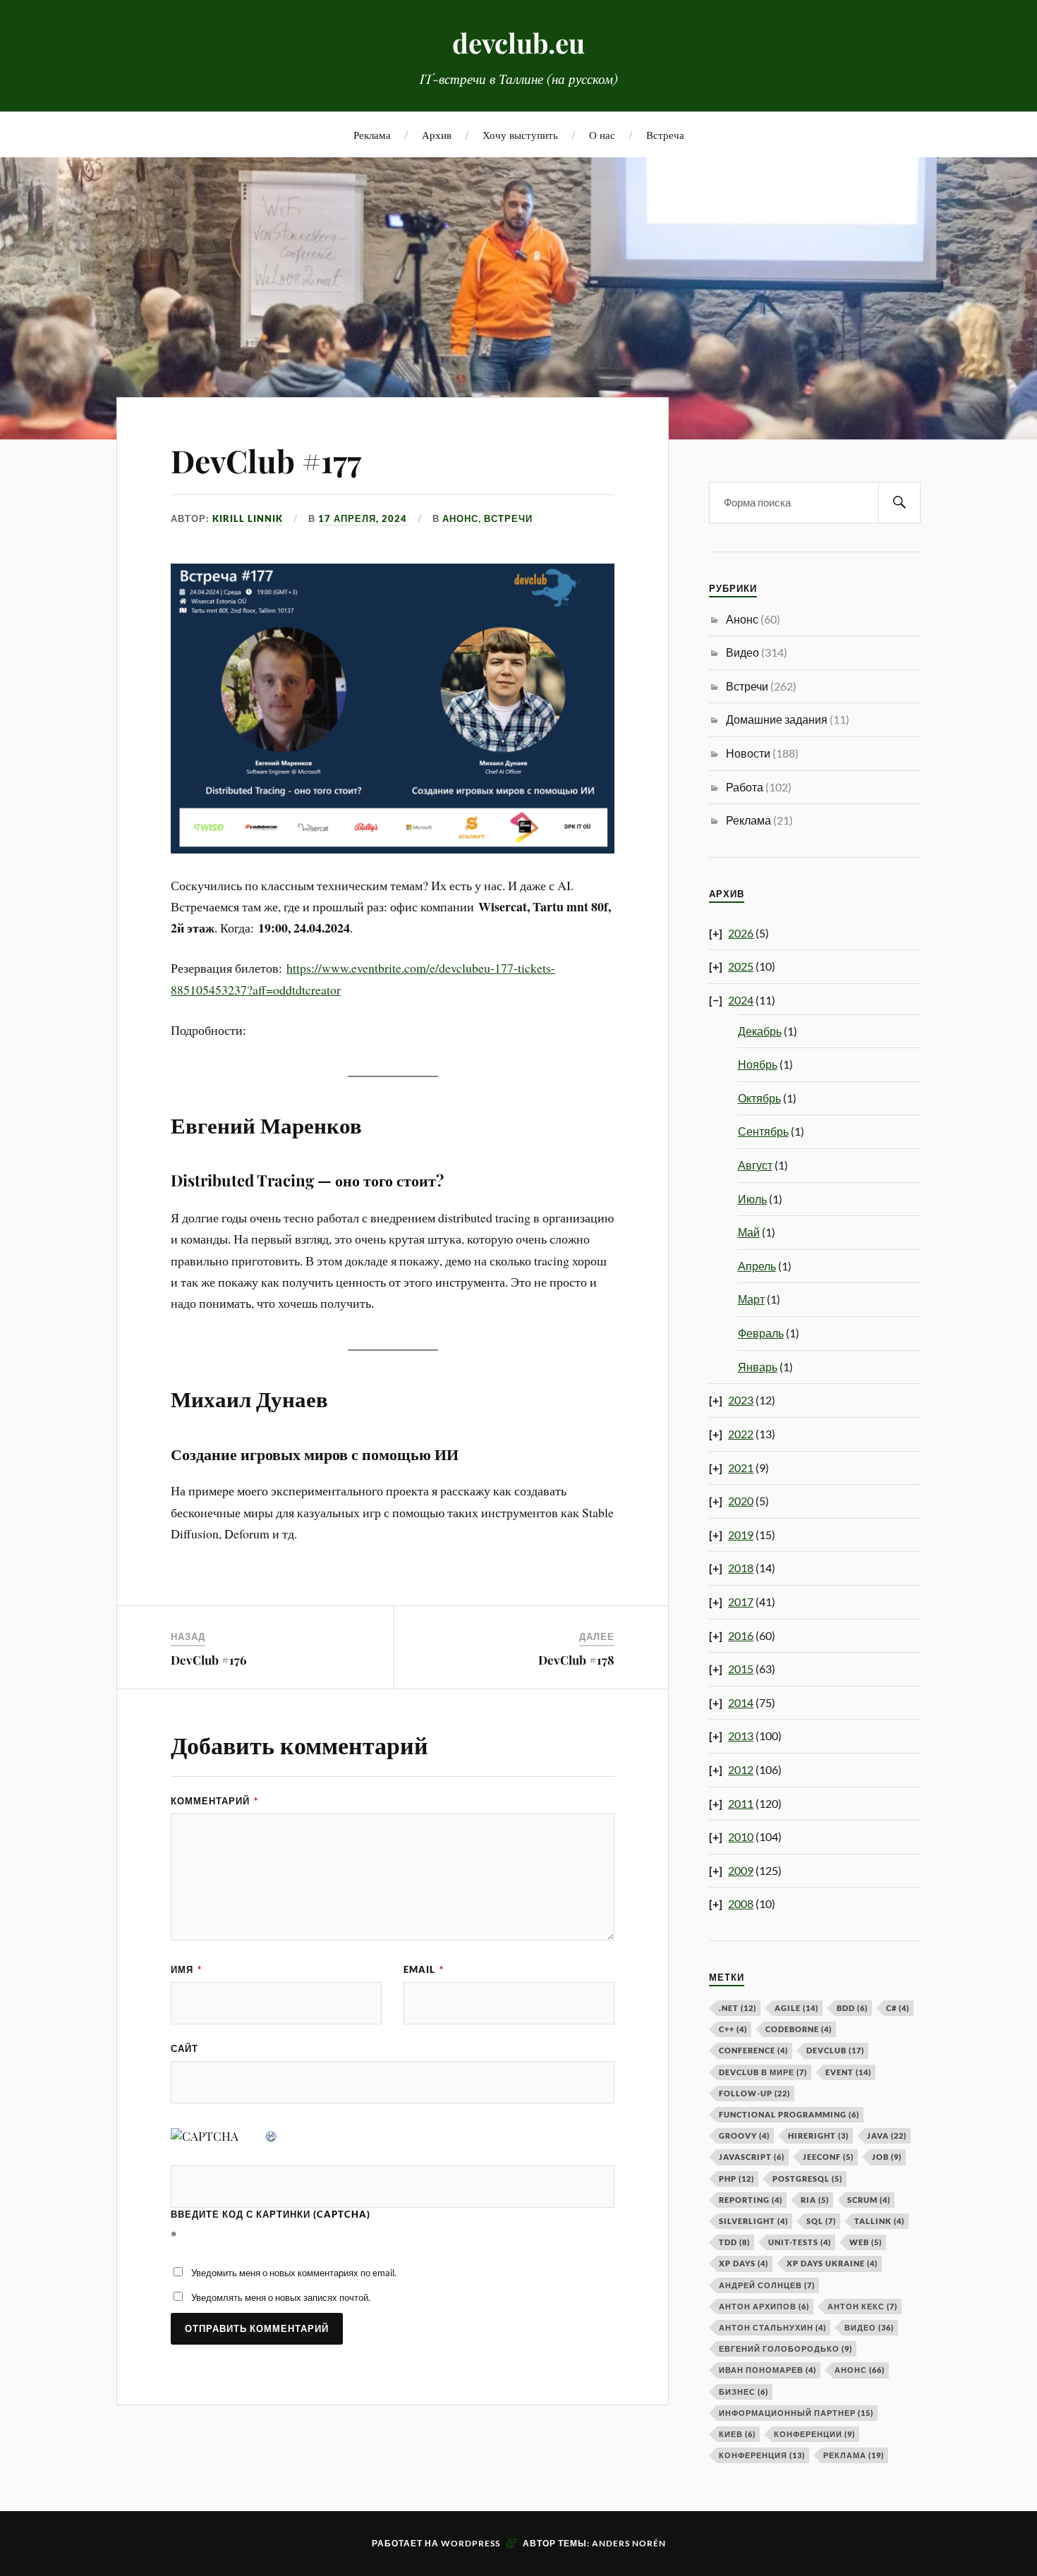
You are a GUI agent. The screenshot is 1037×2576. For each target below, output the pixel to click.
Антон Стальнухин (772, 2327)
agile (796, 2008)
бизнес (744, 2392)
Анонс (460, 518)
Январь (758, 1367)
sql (821, 2221)
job (887, 2157)
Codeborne (799, 2029)
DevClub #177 (266, 460)
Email (424, 1969)
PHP (736, 2179)
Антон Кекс (862, 2306)
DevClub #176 (209, 1660)
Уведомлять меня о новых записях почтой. (281, 2297)
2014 (741, 1702)
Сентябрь (763, 1131)
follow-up (754, 2093)
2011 (741, 1803)
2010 (741, 1836)
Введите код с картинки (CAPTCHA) (271, 2214)
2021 (741, 1468)
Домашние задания (777, 719)
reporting (751, 2200)
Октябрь (759, 1098)
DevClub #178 (576, 1660)
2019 (741, 1535)
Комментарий (214, 1801)
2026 (741, 933)
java (887, 2135)
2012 (741, 1769)
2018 (741, 1568)
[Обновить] (272, 2136)
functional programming (789, 2114)
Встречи (508, 518)
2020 (741, 1501)
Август (755, 1165)
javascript (752, 2157)
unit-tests (800, 2242)
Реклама (372, 134)
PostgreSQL (807, 2179)
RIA (815, 2200)
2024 (741, 1000)
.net (738, 2008)
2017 (741, 1602)
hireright (818, 2135)
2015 (741, 1669)
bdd (852, 2008)
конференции (814, 2434)
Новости (748, 753)
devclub (835, 2050)
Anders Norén (629, 2543)
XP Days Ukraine (832, 2263)
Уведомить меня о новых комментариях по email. (294, 2273)
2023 (741, 1400)
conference (753, 2050)
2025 (741, 966)
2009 (741, 1870)
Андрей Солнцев (767, 2285)
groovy (744, 2135)
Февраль (761, 1333)
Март (751, 1299)
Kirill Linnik (248, 518)
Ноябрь (758, 1064)
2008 (741, 1903)
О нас (602, 134)
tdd (734, 2242)
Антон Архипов (764, 2306)
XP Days (744, 2263)
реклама (854, 2455)
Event (848, 2072)
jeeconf (828, 2157)
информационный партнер (796, 2413)
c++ (733, 2029)
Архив (437, 134)
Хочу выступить (520, 134)
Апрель (757, 1266)
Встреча (665, 134)
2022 (741, 1434)
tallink (879, 2221)
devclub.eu (518, 43)
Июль (752, 1199)
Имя (186, 1969)
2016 (741, 1635)
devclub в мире (763, 2072)
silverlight (753, 2221)
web (866, 2242)
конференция (762, 2455)
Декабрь (760, 1031)
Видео (742, 652)
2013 (741, 1736)
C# (898, 2008)
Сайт (184, 2048)
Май (749, 1232)
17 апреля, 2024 (363, 518)
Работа (745, 787)
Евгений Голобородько (786, 2349)
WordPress (471, 2543)
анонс (860, 2370)
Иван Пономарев (768, 2370)
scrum (869, 2200)
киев (737, 2434)
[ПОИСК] (899, 503)
